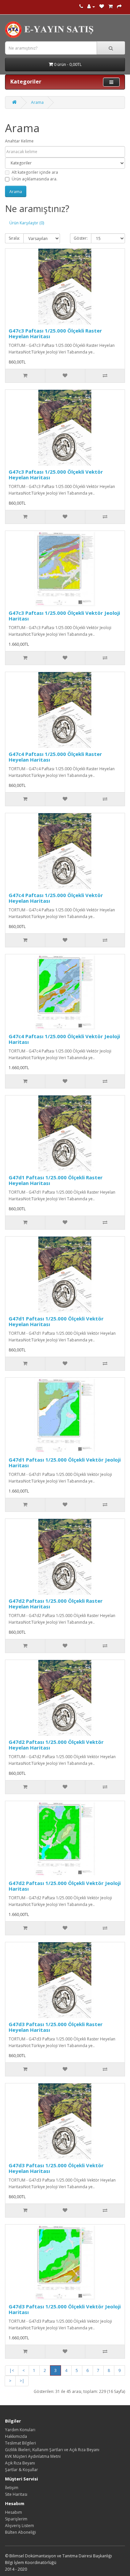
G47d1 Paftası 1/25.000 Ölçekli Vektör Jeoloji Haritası (65, 1462)
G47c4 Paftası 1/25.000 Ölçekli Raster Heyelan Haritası (55, 757)
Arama (37, 102)
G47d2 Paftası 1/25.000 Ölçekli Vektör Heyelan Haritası (56, 1745)
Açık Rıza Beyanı (20, 2463)
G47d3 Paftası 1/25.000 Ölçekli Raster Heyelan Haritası (56, 2027)
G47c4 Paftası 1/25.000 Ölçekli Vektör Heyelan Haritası (56, 898)
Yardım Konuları (20, 2430)
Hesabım (13, 2512)
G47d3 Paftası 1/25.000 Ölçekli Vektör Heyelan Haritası (56, 2168)
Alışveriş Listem (19, 2526)
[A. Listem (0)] (102, 6)
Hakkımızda (16, 2436)
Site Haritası (16, 2494)
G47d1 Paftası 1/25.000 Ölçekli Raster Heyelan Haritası (56, 1180)
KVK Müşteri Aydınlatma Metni (33, 2456)
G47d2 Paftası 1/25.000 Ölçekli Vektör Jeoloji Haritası (65, 1886)
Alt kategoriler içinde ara (35, 172)
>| (22, 2381)
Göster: (81, 238)
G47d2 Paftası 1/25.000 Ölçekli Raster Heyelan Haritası (56, 1604)
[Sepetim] (110, 6)
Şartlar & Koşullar (21, 2470)
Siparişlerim (16, 2519)
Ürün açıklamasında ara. (34, 179)
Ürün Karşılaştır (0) (27, 223)
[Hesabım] (91, 6)
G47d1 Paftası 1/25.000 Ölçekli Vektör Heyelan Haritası (56, 1321)
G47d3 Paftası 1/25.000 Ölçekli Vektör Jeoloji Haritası (65, 2309)
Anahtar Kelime (19, 141)
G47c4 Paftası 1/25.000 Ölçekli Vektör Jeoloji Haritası (64, 1039)
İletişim (12, 2488)
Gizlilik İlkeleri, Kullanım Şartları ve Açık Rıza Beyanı (52, 2450)
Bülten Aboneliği (20, 2532)
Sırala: (14, 238)
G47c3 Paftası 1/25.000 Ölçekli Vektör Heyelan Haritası (56, 474)
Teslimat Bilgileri (20, 2443)
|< (12, 2370)
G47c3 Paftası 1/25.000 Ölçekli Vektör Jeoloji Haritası (64, 616)
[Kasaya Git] (119, 6)
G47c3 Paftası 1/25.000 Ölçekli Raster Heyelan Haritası (55, 333)
